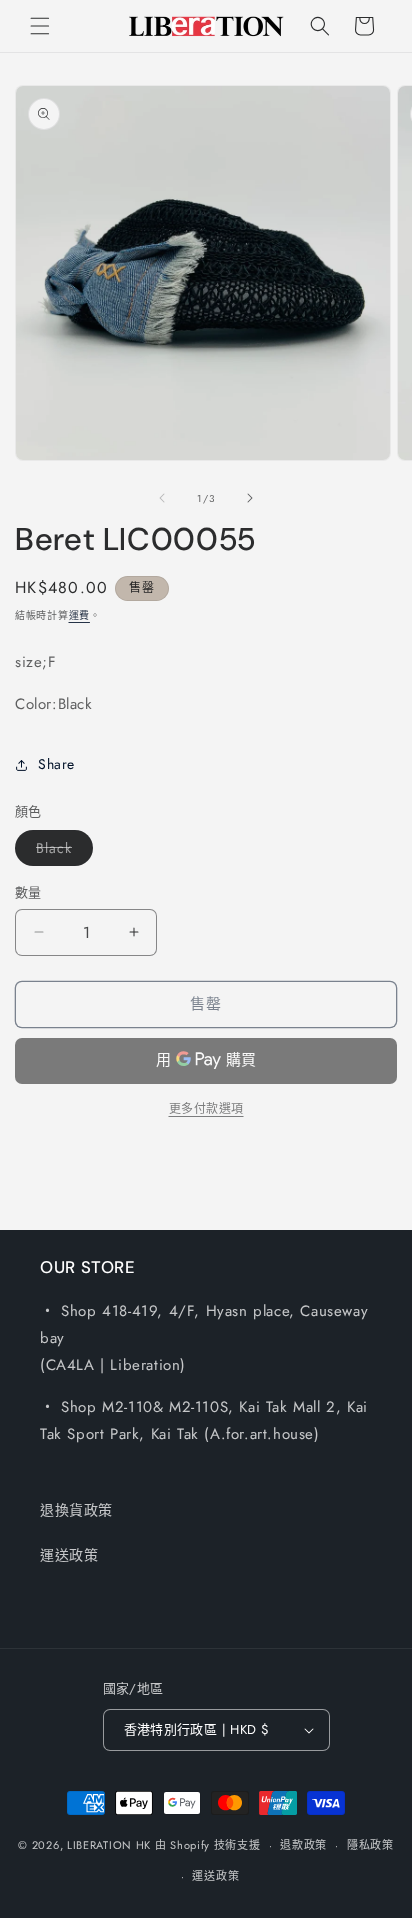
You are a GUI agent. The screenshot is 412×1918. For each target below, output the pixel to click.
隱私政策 (370, 1845)
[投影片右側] (250, 498)
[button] (40, 26)
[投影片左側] (162, 498)
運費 (79, 615)
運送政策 (69, 1555)
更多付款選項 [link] (206, 1109)
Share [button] (56, 764)
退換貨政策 (76, 1510)
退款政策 (303, 1845)
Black (61, 851)
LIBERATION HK (109, 1845)
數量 (28, 892)
